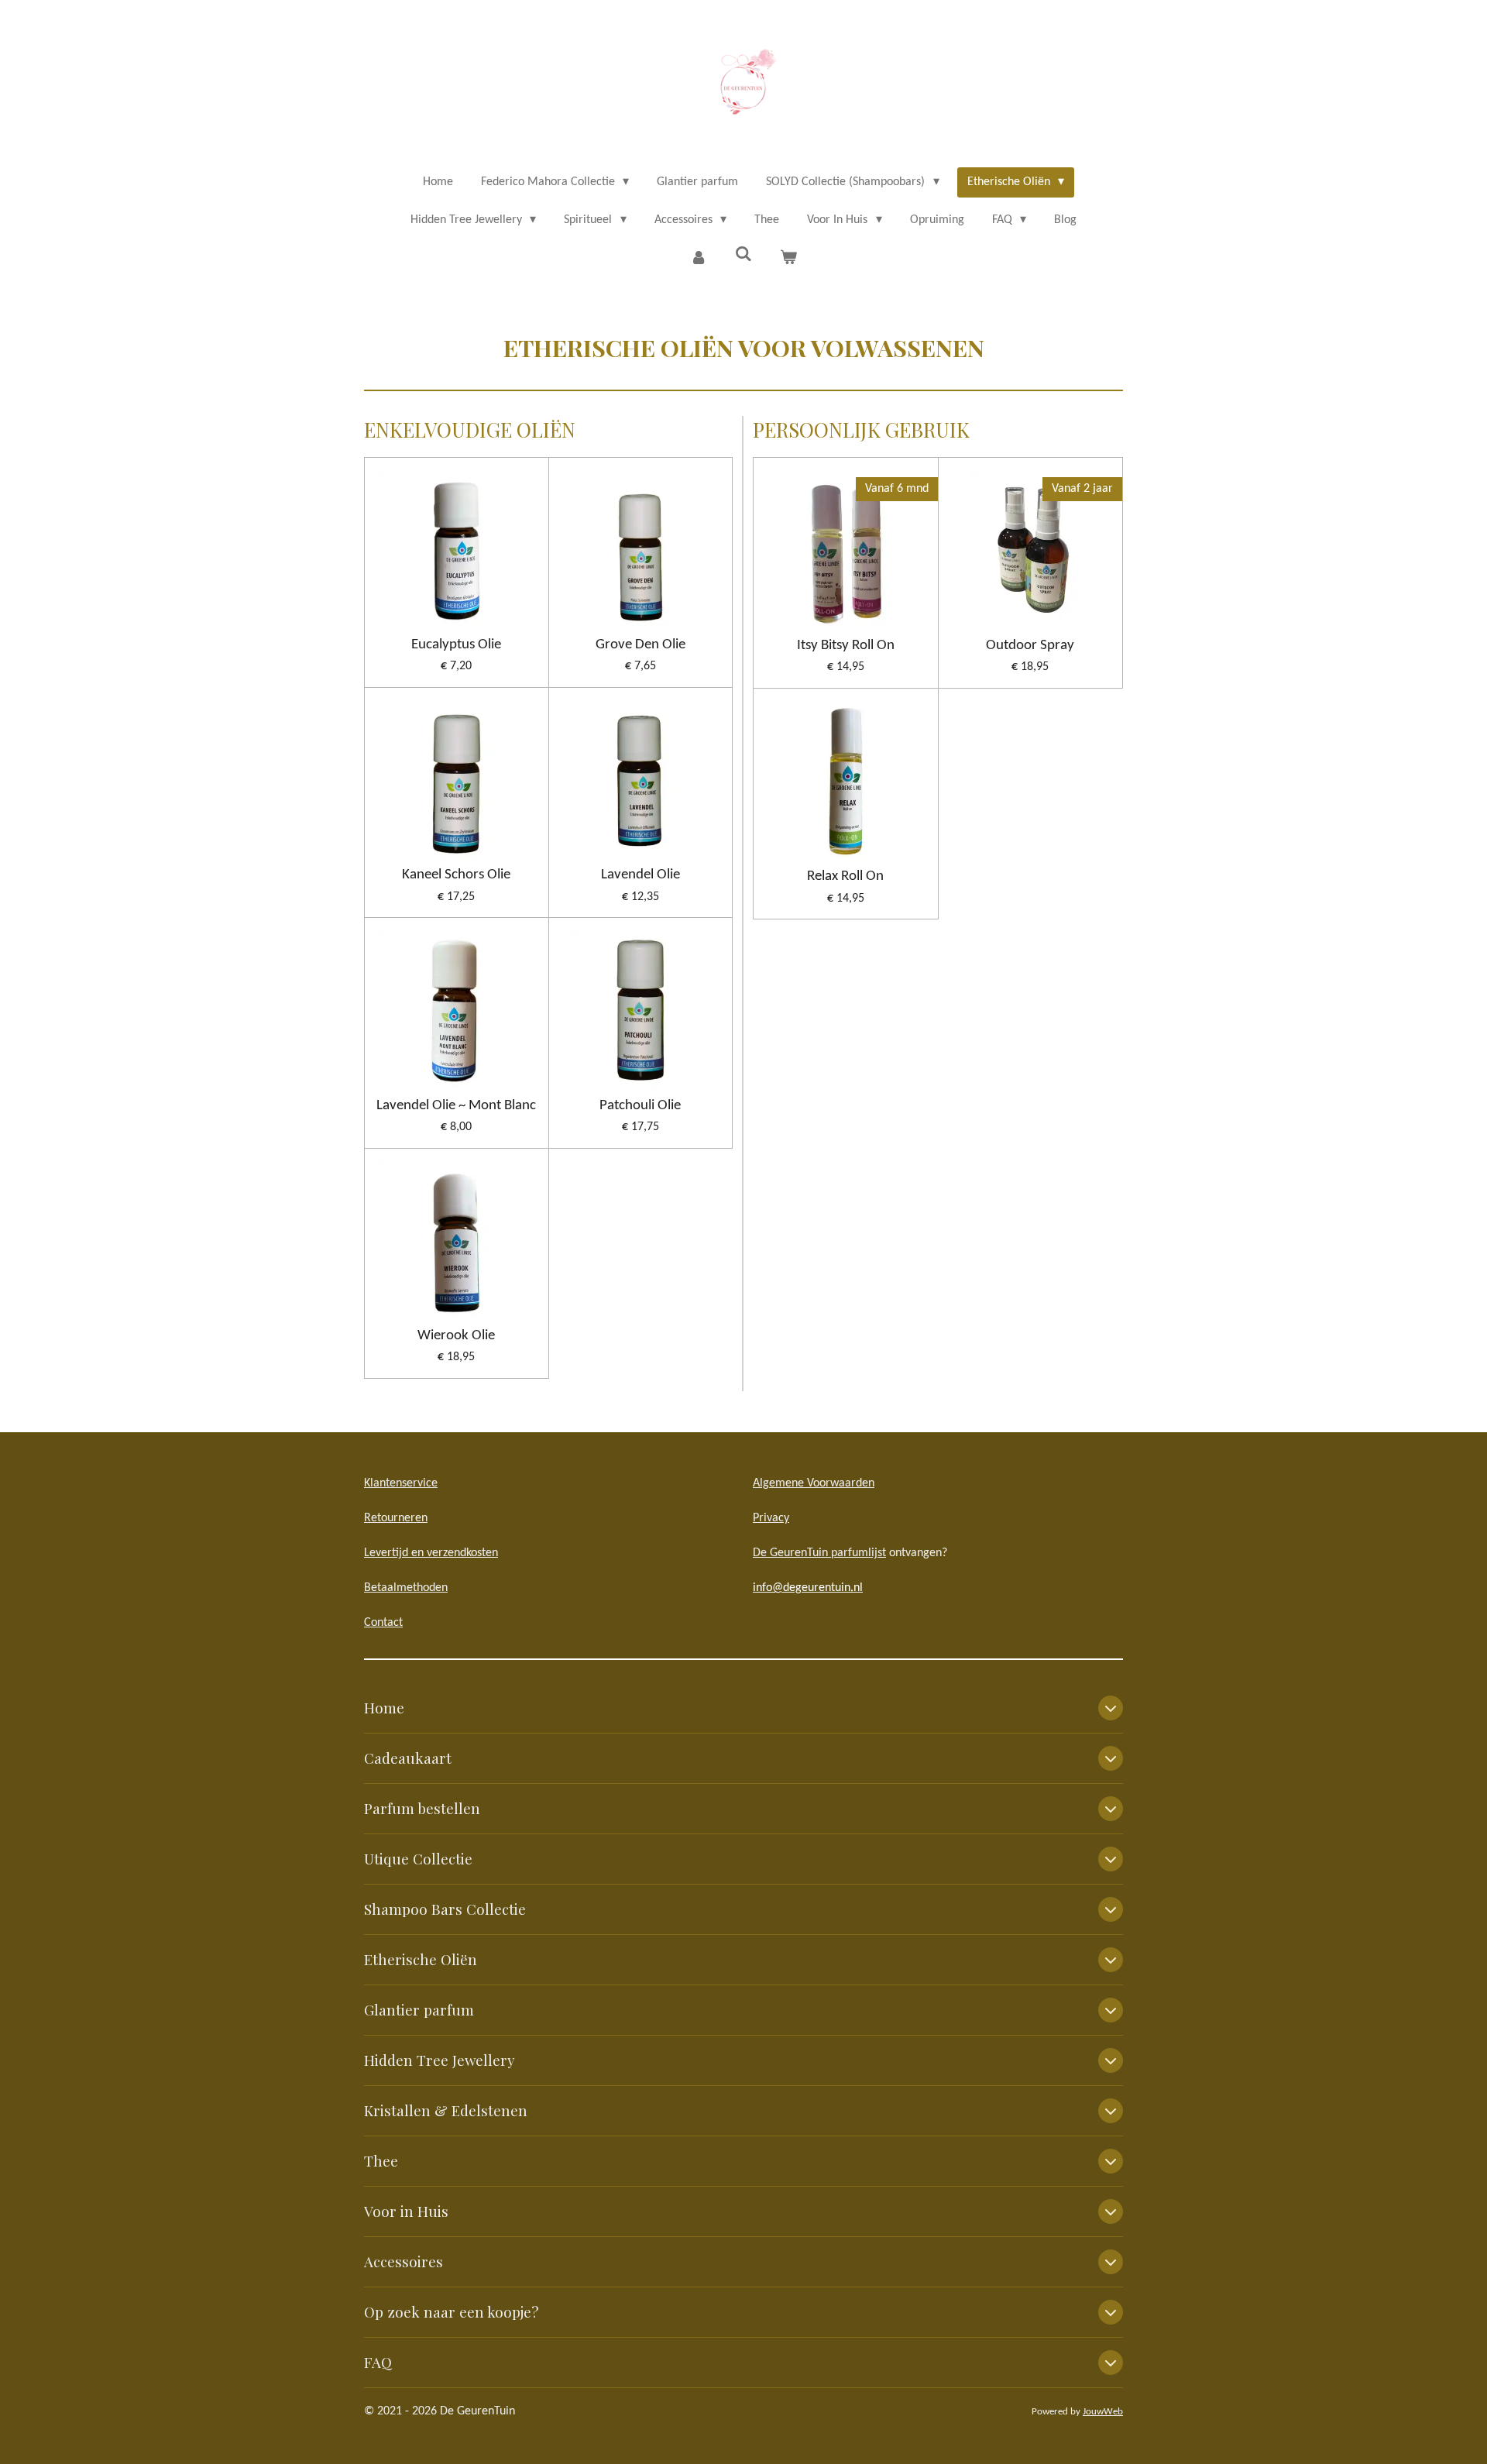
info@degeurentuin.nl (808, 1588)
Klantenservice (401, 1483)
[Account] (698, 258)
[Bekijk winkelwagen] (788, 258)
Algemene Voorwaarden (814, 1483)
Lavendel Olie (640, 875)
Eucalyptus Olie (456, 645)
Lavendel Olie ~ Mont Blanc (456, 1106)
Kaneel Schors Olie (456, 875)
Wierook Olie (456, 1336)
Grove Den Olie (640, 645)
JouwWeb (1103, 2412)
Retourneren (396, 1518)
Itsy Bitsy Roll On (846, 646)
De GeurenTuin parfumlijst (819, 1553)
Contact (383, 1623)
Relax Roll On (845, 876)
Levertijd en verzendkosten (431, 1553)
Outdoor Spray (1030, 646)
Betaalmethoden (406, 1588)
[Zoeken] (743, 255)
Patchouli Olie (640, 1106)
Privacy (771, 1518)
